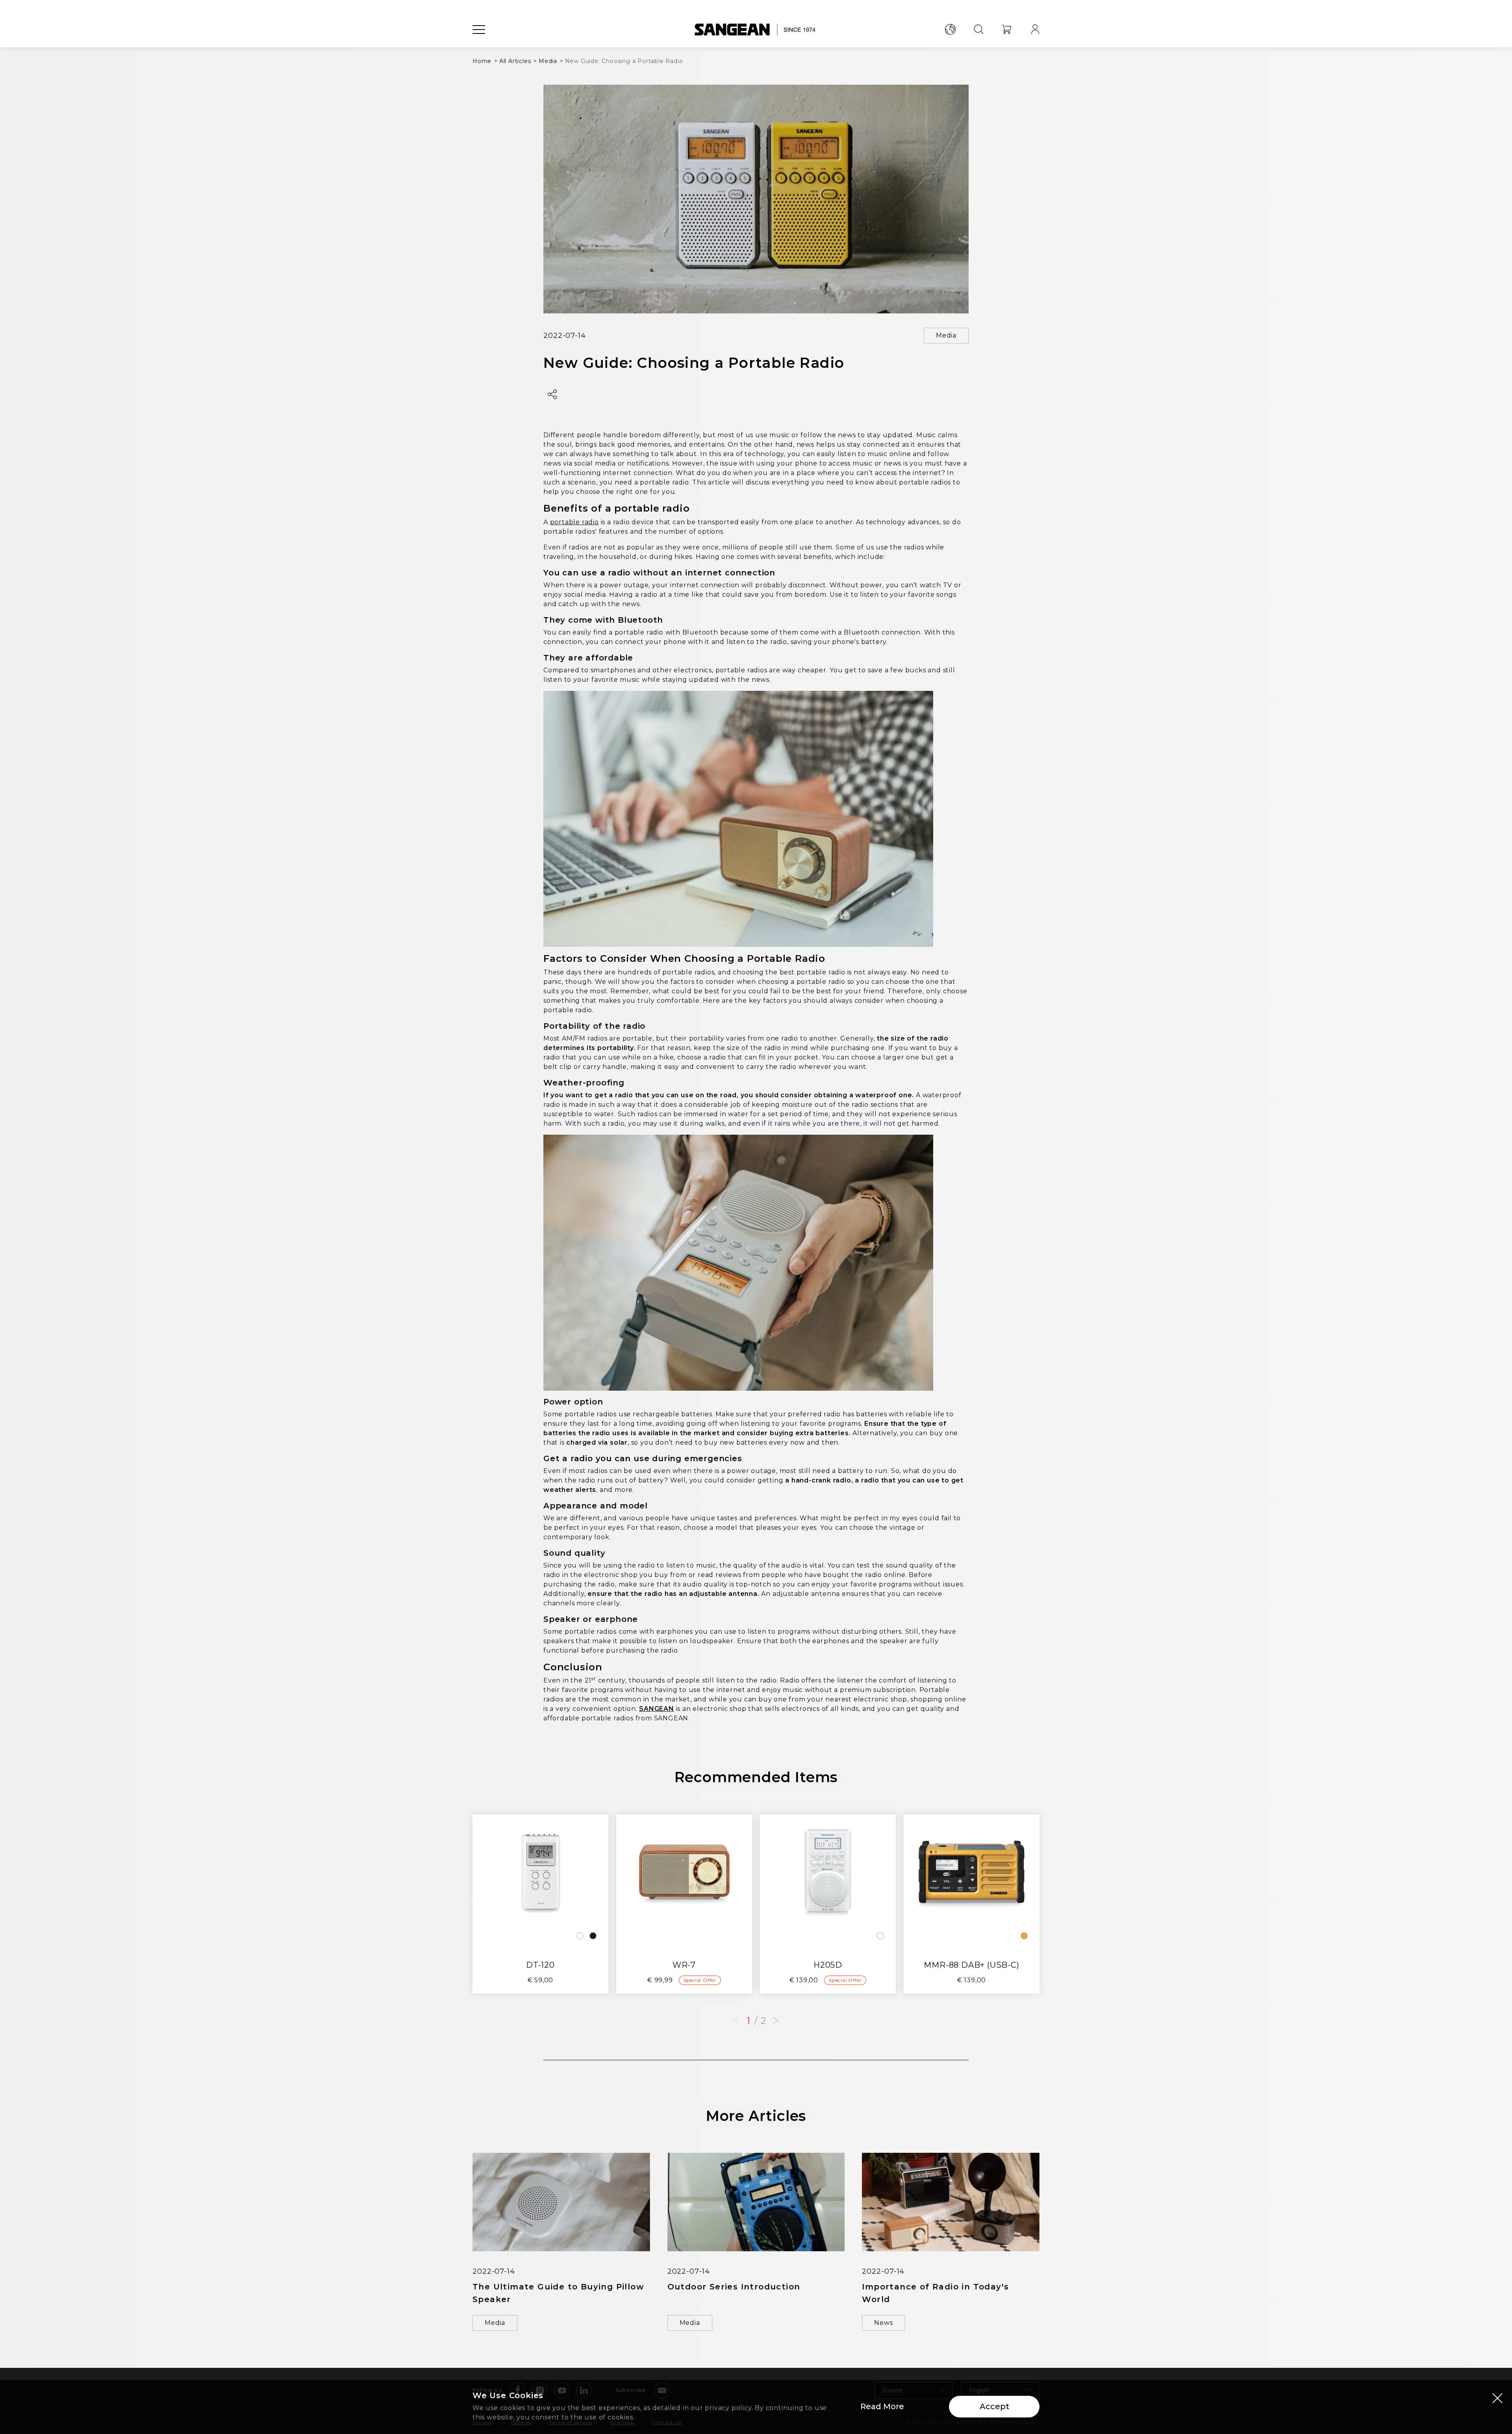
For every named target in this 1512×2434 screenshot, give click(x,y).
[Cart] (1007, 30)
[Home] (756, 30)
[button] (776, 2021)
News (883, 2323)
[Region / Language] (950, 30)
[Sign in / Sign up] (1035, 30)
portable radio (574, 522)
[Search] (978, 30)
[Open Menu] (479, 30)
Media (946, 335)
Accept (994, 2406)
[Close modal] (1497, 2398)
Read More (882, 2406)
